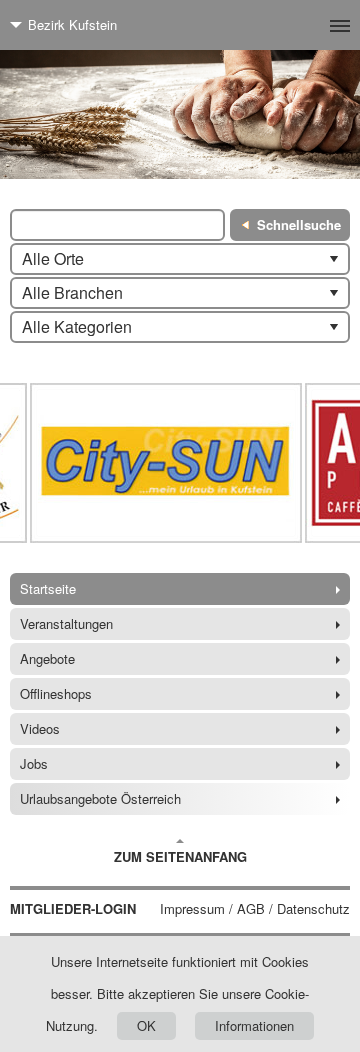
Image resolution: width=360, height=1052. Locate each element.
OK (146, 1025)
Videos (40, 728)
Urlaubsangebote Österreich (100, 798)
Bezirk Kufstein (72, 24)
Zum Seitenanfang (180, 856)
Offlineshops (56, 693)
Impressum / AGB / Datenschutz (255, 909)
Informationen (254, 1025)
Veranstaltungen (66, 623)
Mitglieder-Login (73, 909)
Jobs (34, 763)
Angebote (47, 658)
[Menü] (307, 25)
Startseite (48, 588)
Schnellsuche (299, 224)
